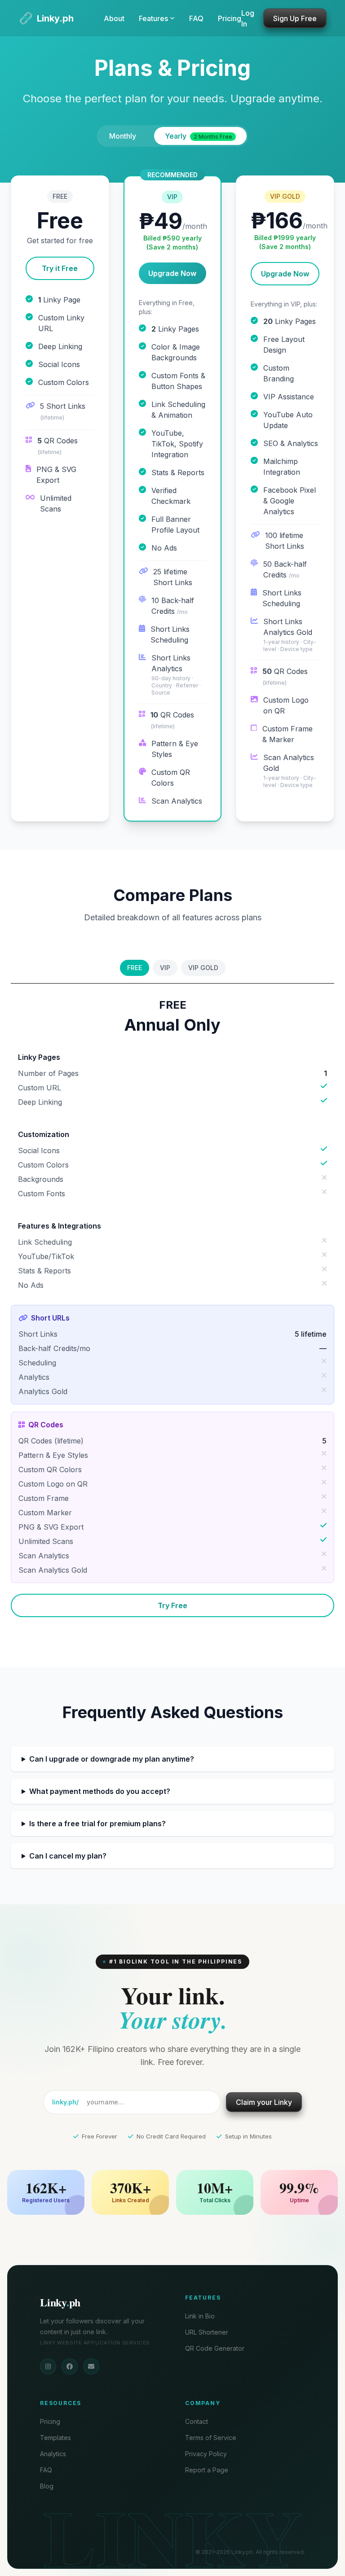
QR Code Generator (215, 2348)
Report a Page (207, 2470)
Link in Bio (200, 2316)
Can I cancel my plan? (68, 1856)
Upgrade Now (172, 273)
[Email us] (91, 2366)
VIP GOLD (203, 968)
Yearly (199, 136)
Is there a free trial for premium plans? (97, 1824)
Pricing (230, 18)
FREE (135, 968)
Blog (47, 2486)
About (114, 18)
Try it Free (60, 268)
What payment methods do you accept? (100, 1791)
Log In (248, 18)
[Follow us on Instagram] (48, 2366)
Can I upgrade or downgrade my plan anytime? (112, 1759)
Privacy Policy (206, 2454)
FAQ (196, 18)
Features (153, 18)
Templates (55, 2438)
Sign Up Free (295, 18)
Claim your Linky (264, 2102)
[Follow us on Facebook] (70, 2366)
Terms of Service (211, 2438)
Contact (197, 2421)
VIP (165, 968)
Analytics (53, 2454)
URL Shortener (207, 2332)
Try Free (172, 1605)
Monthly (123, 136)
